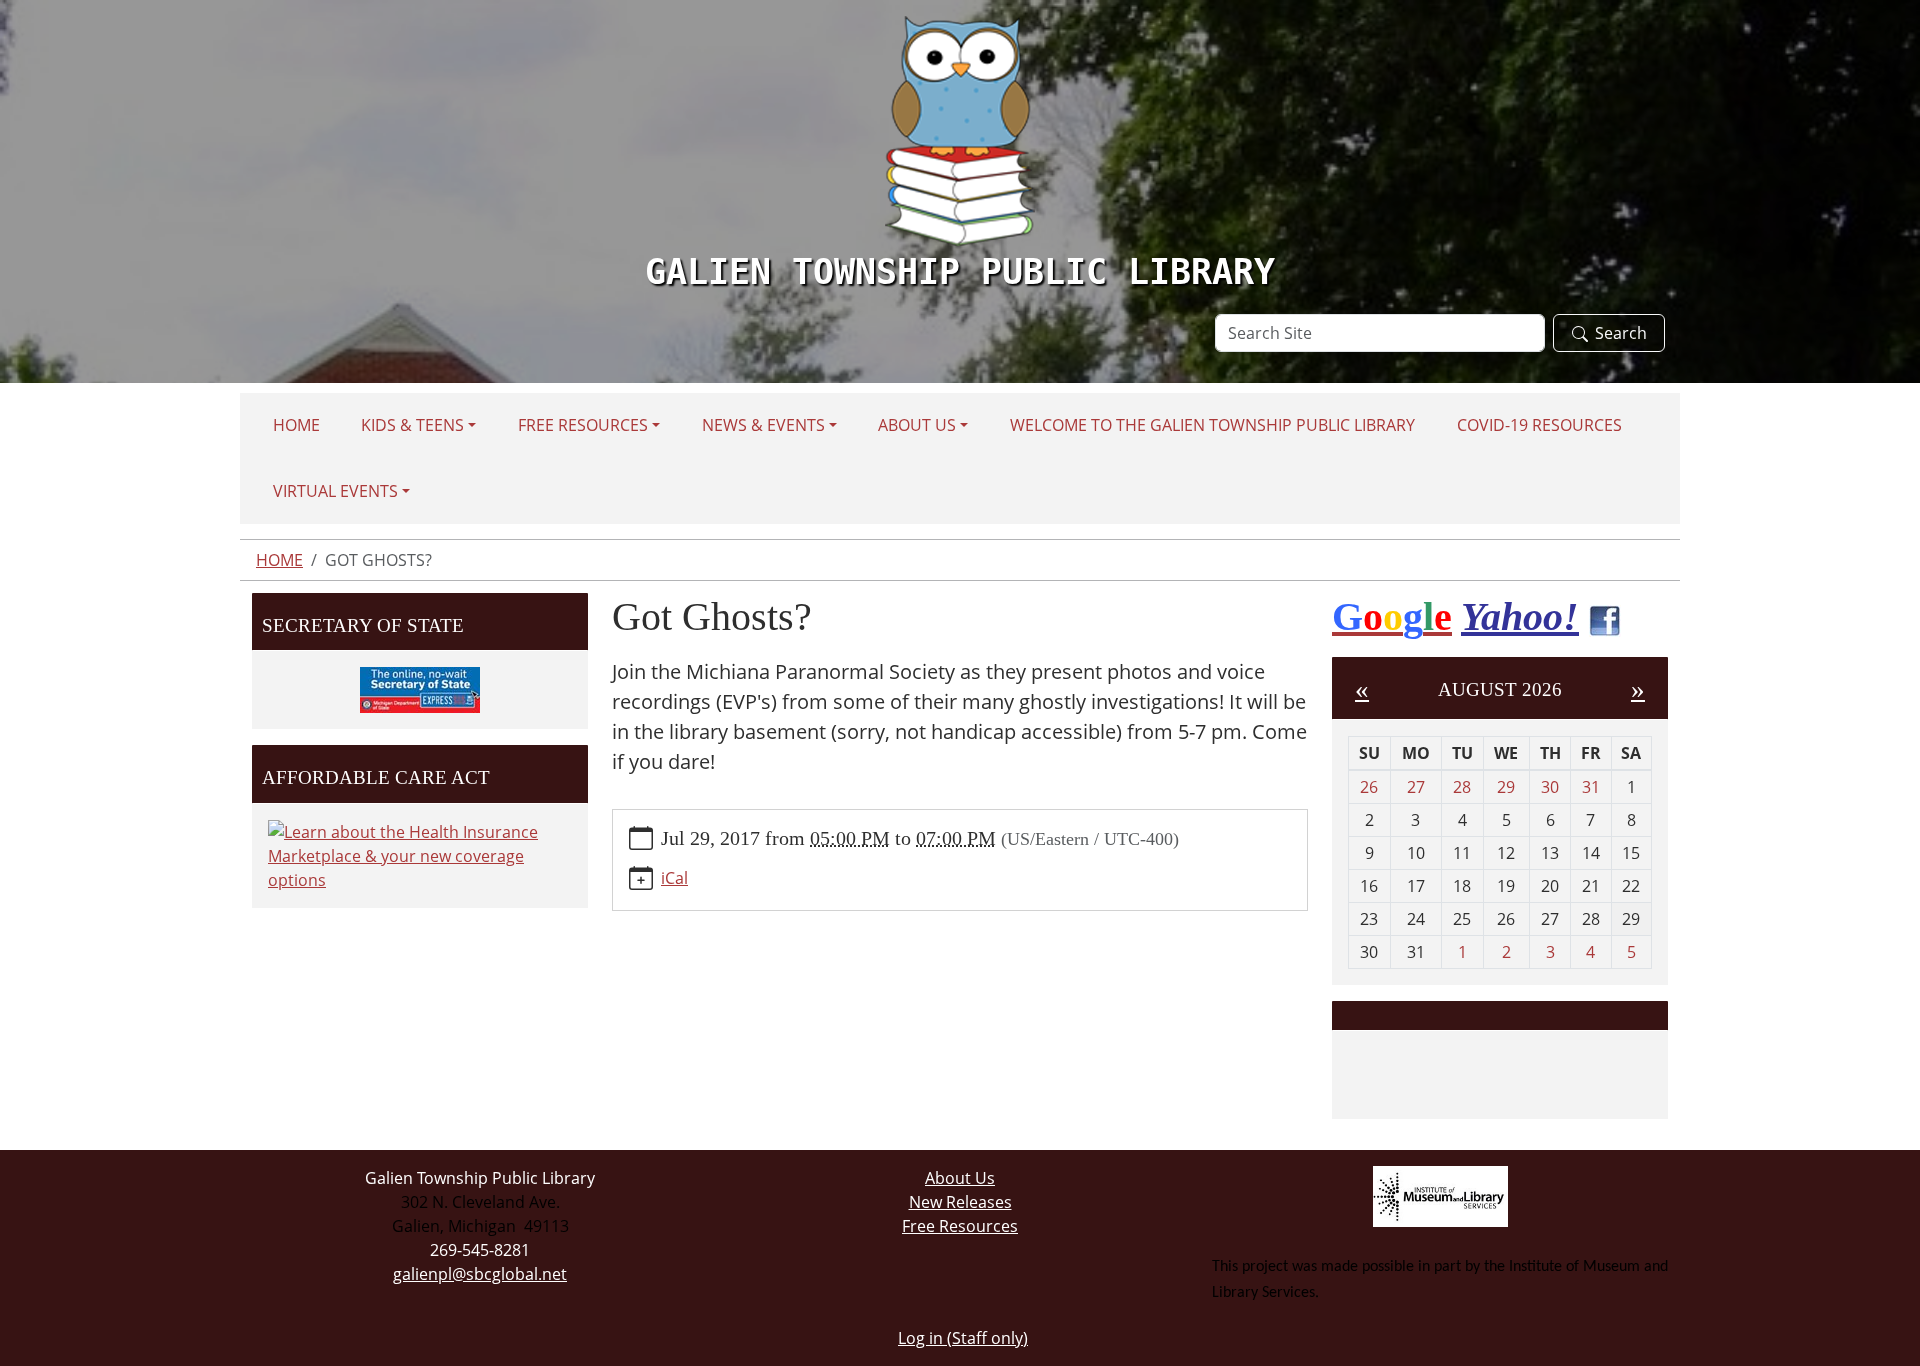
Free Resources (583, 425)
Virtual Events (335, 491)
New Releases (960, 1202)
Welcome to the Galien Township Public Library (1212, 425)
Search (1621, 333)
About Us (917, 425)
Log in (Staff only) (963, 1338)
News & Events (763, 425)
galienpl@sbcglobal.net (480, 1274)
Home (296, 425)
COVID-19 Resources (1539, 425)
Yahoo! (1520, 616)
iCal (674, 878)
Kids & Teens (412, 425)
